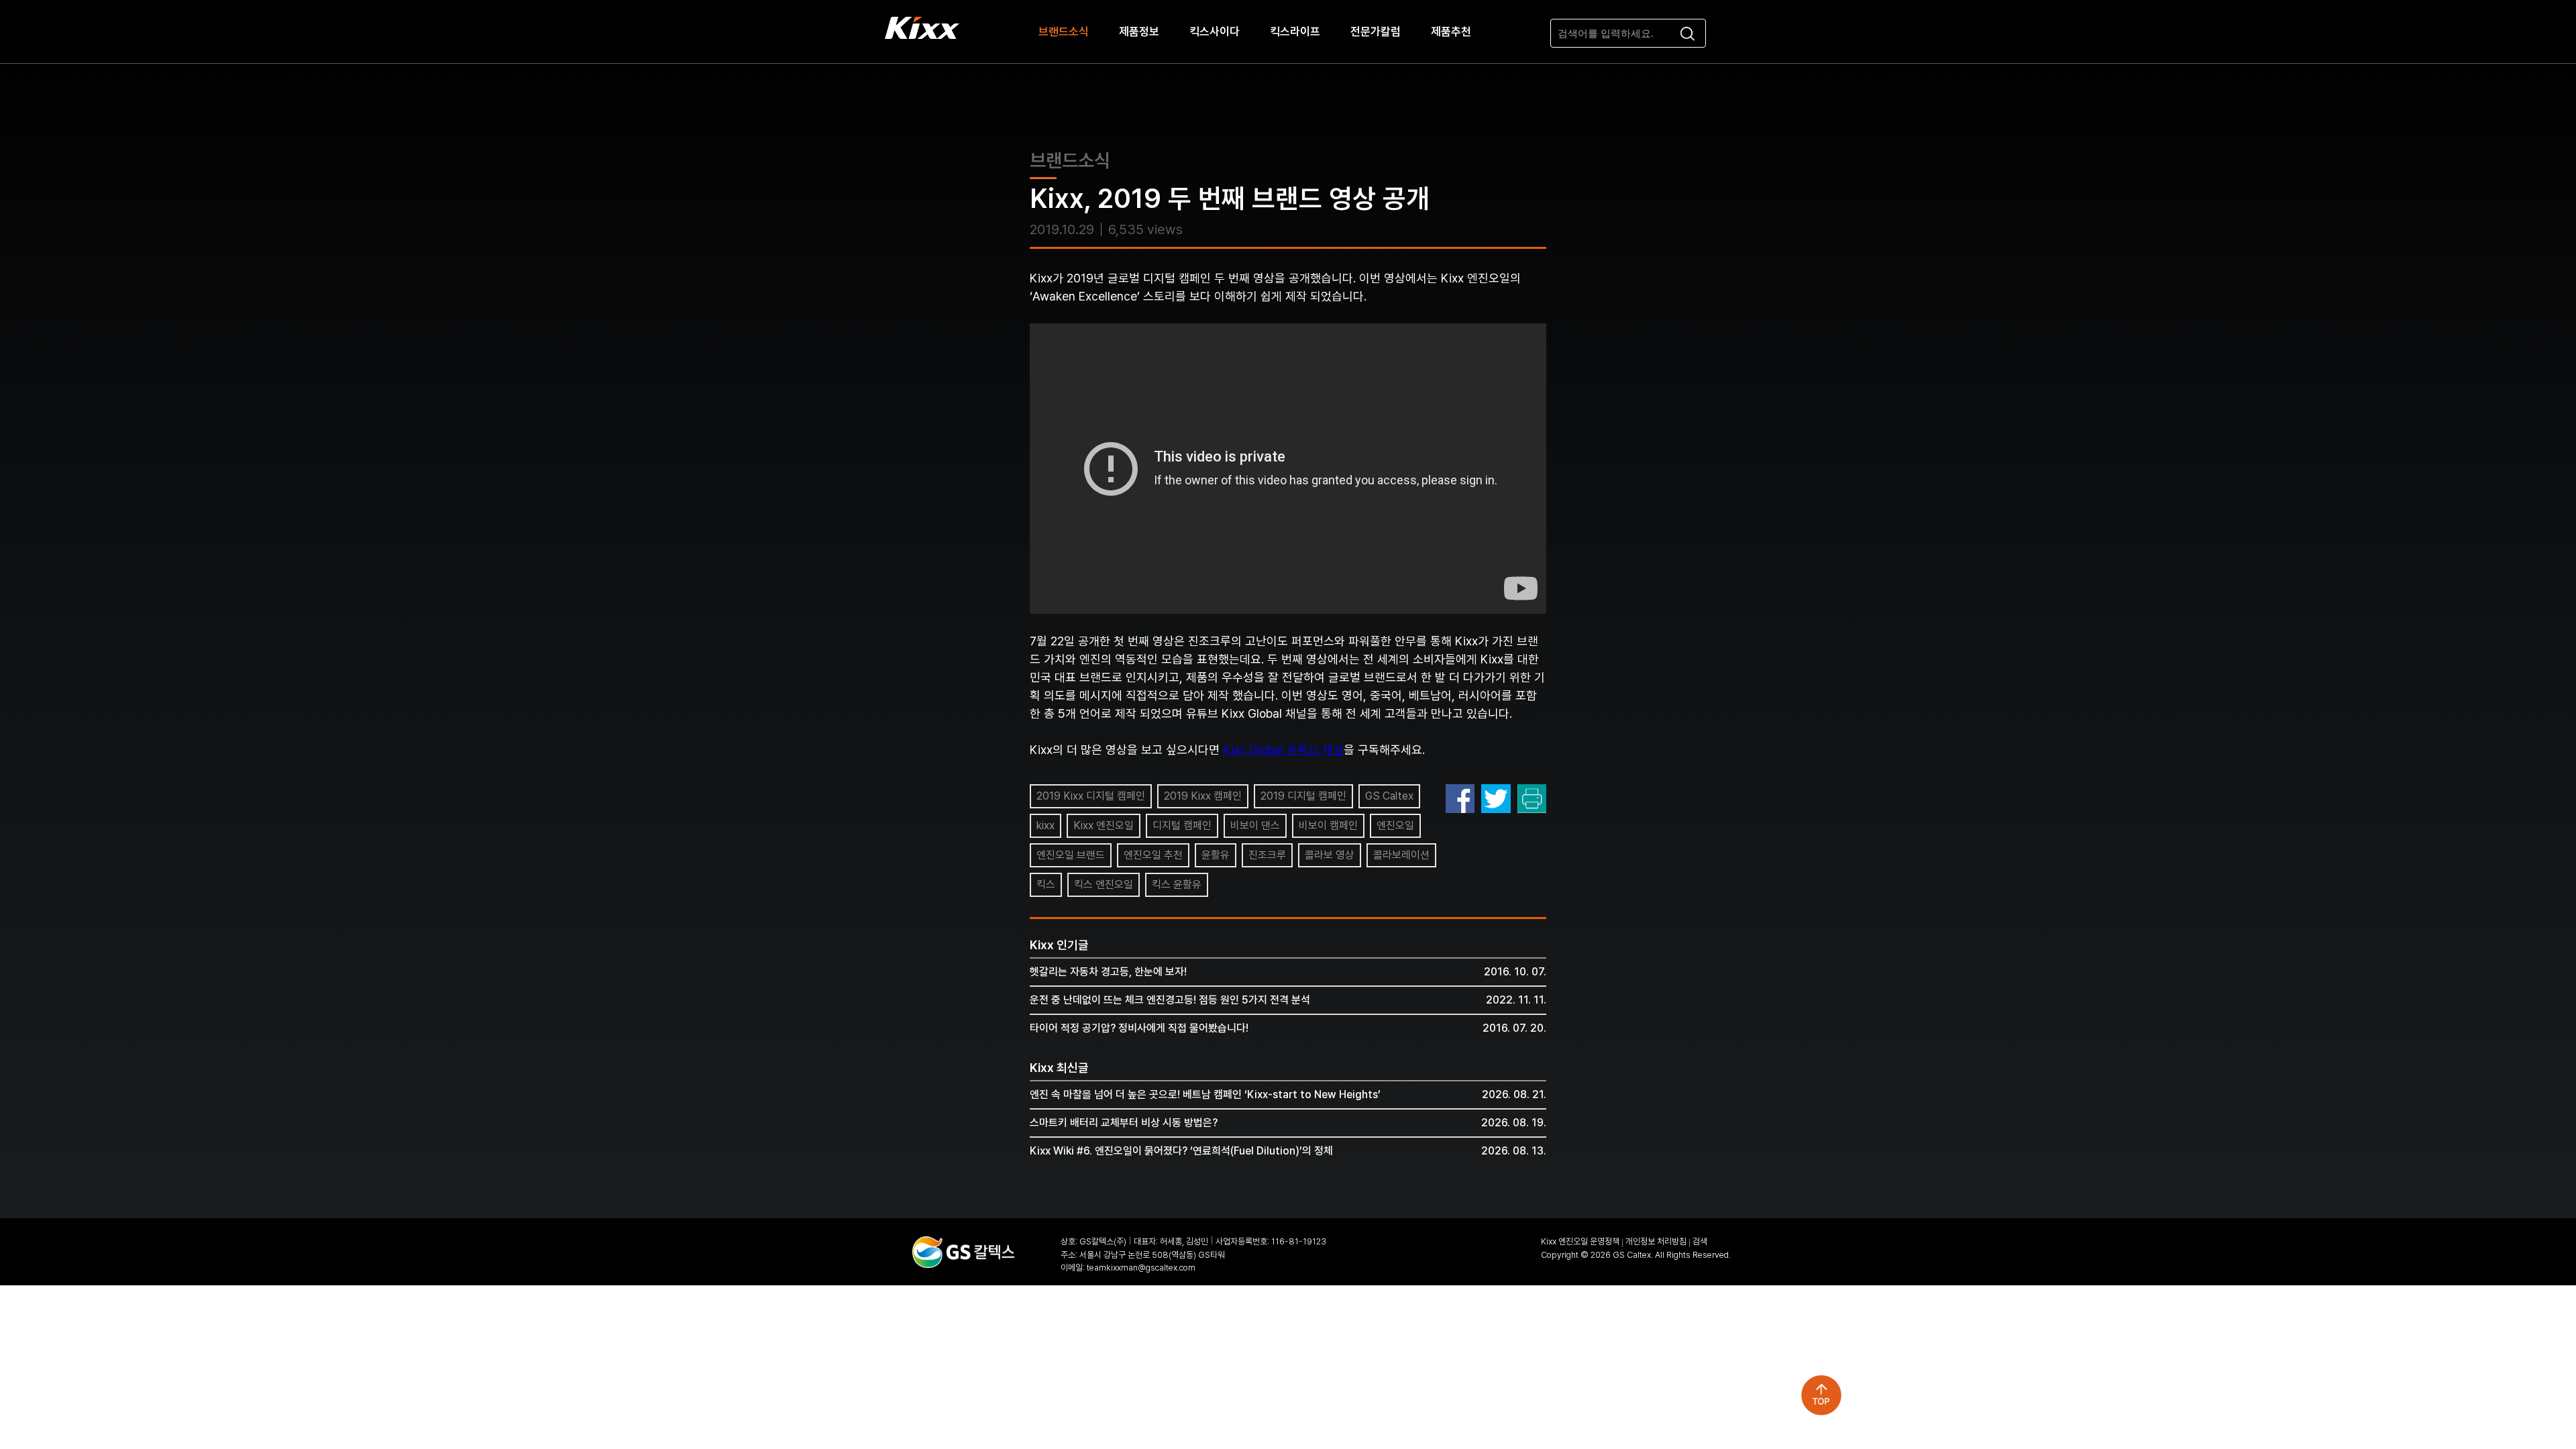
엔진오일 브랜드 (1071, 855)
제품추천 (1451, 32)
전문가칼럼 (1376, 32)
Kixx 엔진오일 (1104, 825)
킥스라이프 (1295, 32)
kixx (1045, 825)
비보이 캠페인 (1328, 825)
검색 (1700, 1241)
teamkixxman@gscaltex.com (1141, 1268)
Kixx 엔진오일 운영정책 (1580, 1241)
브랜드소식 (1064, 32)
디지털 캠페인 (1182, 825)
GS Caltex (1389, 796)
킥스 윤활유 (1177, 884)
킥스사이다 (1215, 32)
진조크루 (1267, 855)
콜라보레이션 (1401, 855)
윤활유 (1216, 855)
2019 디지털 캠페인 (1303, 796)
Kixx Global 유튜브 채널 (1283, 750)
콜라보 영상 (1330, 855)
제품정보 (1139, 32)
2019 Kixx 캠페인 (1203, 796)
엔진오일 (1395, 825)
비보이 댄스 (1255, 825)
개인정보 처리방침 (1656, 1241)
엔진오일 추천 (1153, 855)
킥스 (1046, 884)
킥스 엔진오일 (1104, 884)
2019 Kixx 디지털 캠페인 (1091, 796)
